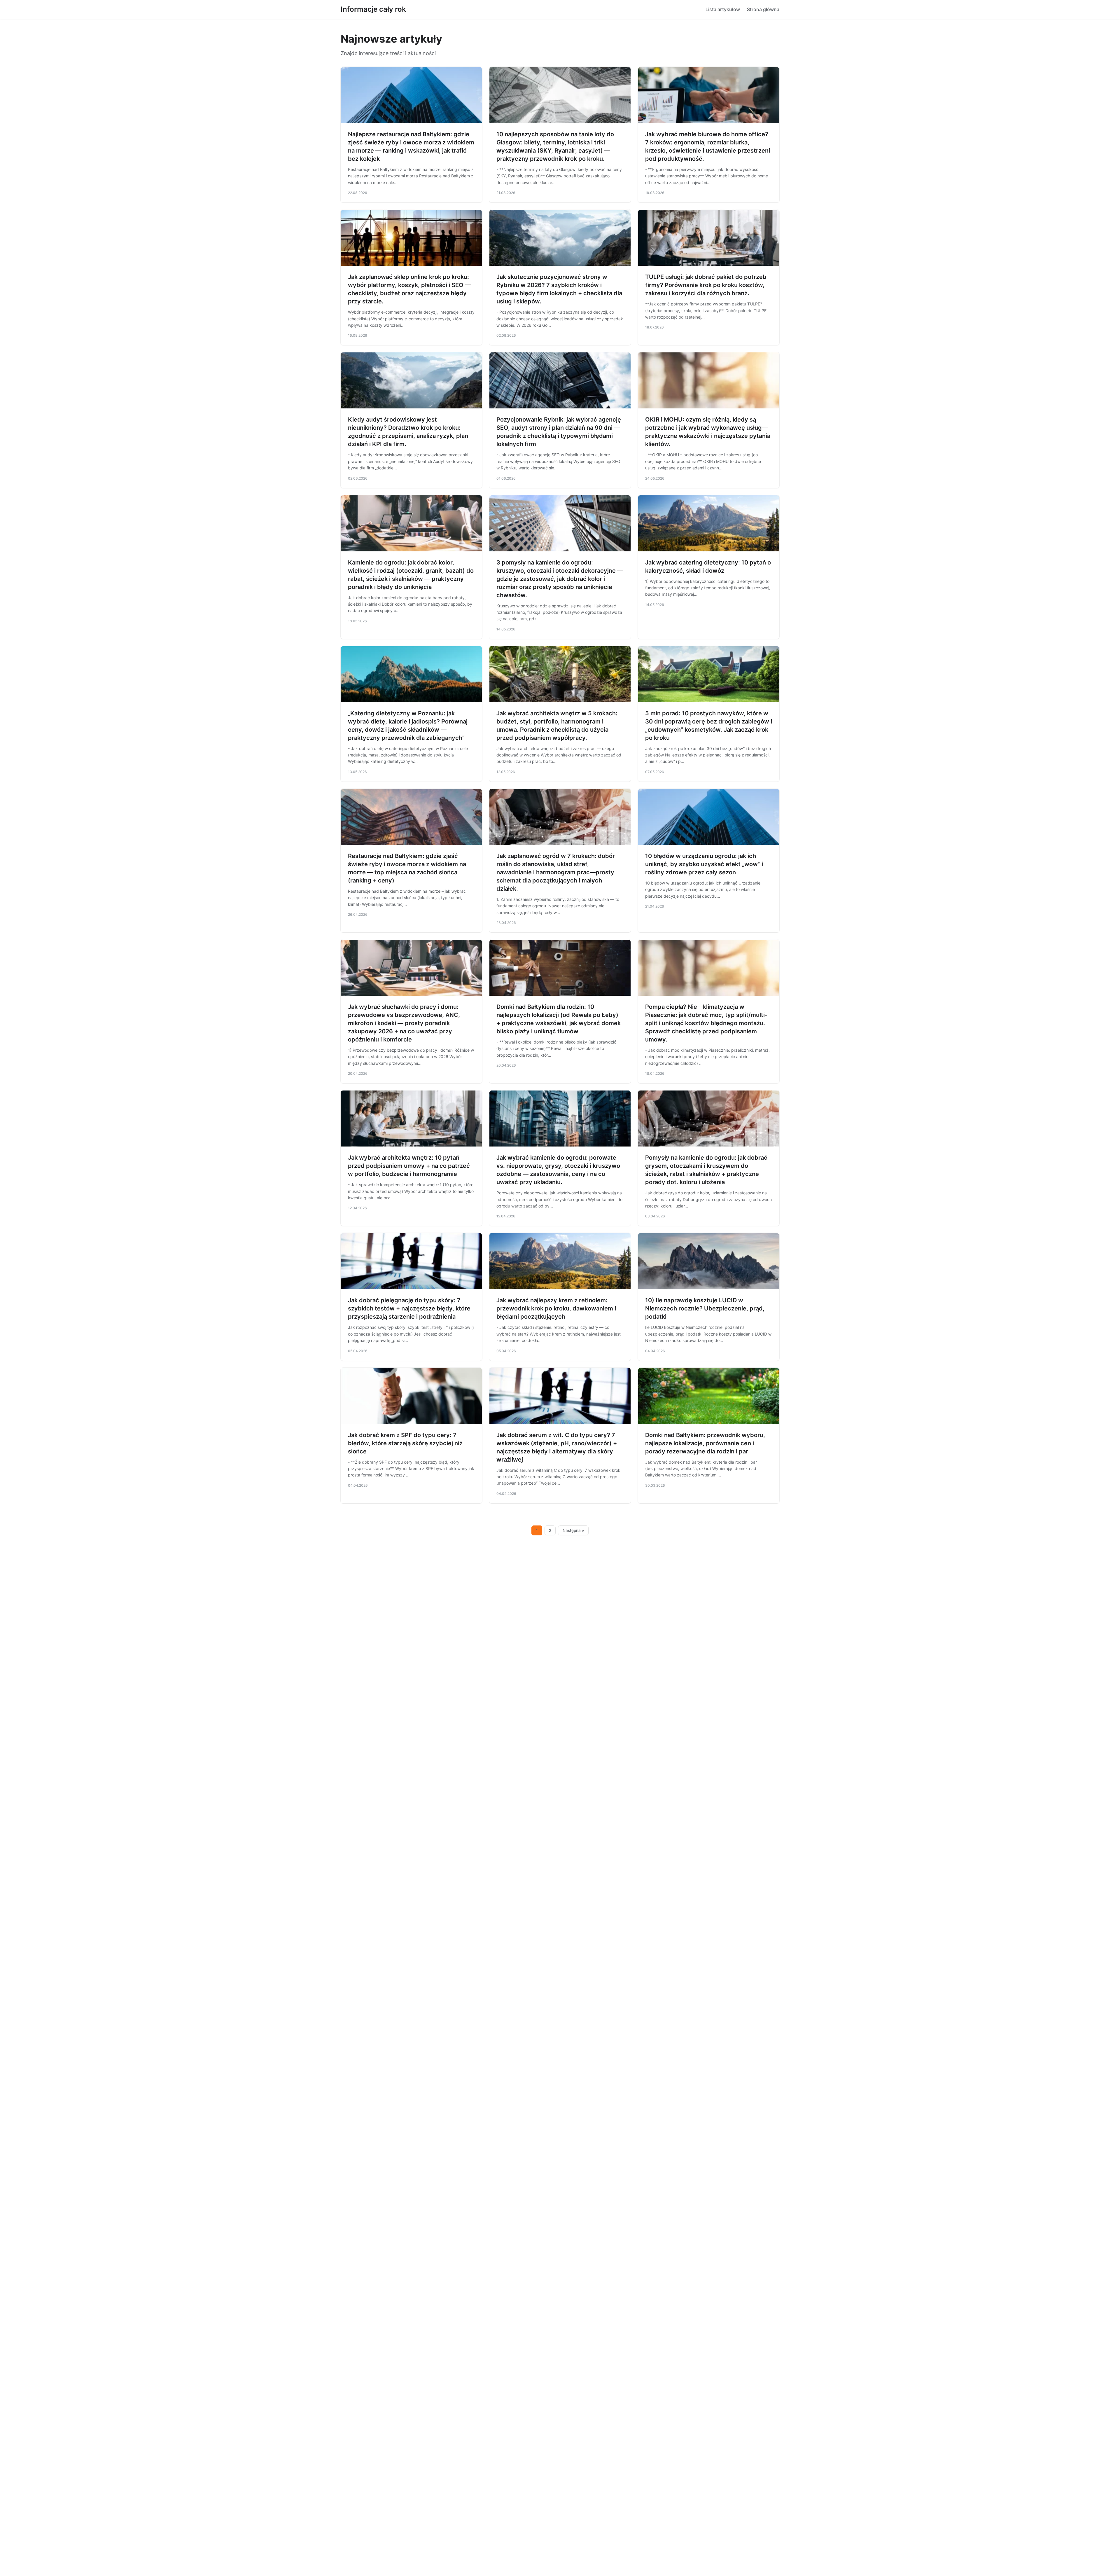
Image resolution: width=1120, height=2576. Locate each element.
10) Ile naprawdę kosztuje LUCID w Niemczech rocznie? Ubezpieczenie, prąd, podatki (705, 1308)
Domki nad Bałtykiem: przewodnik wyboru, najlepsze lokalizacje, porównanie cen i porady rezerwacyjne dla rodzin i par (705, 1443)
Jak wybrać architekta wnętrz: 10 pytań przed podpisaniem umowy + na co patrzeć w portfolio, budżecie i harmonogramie (409, 1166)
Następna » (573, 1530)
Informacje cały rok (373, 9)
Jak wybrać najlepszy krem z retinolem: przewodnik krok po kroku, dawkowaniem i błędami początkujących (556, 1308)
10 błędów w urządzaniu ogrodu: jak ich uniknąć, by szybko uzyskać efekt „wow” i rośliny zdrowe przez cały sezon (704, 864)
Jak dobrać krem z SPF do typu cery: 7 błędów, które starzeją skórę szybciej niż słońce (405, 1443)
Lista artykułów (723, 9)
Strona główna (763, 9)
